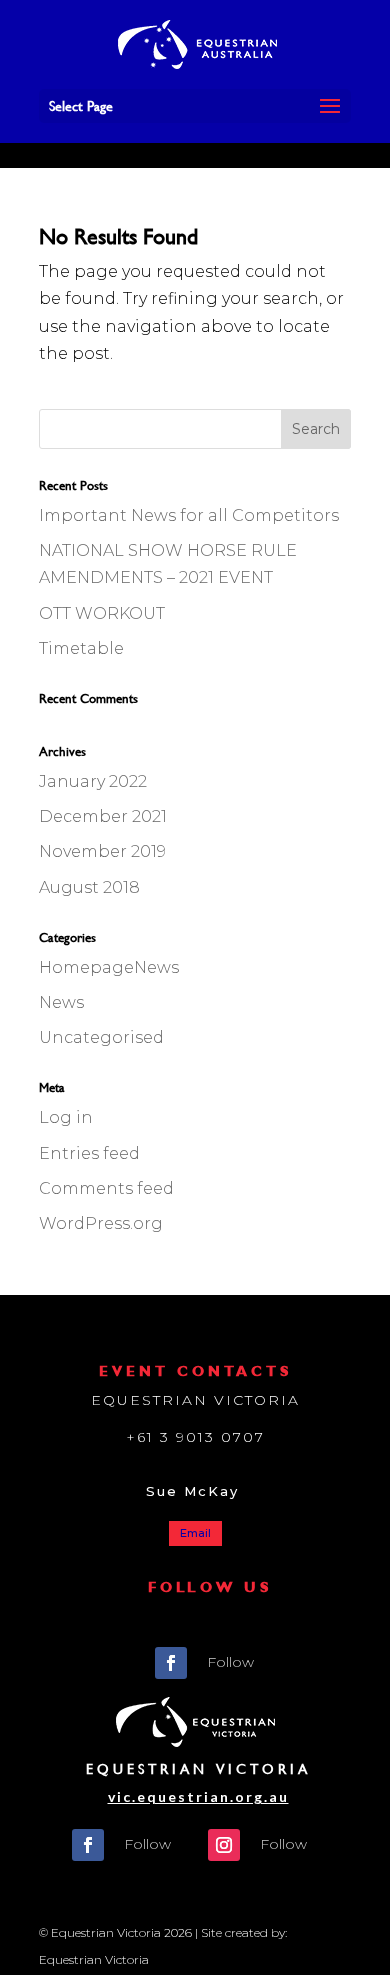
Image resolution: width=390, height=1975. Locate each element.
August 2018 (89, 887)
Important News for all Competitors (189, 515)
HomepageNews (109, 967)
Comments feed (106, 1188)
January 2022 (93, 781)
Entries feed (89, 1153)
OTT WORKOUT (102, 613)
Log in (66, 1117)
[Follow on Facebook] (171, 1663)
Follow (230, 1662)
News (61, 1002)
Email (195, 1533)
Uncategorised (101, 1037)
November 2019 (102, 851)
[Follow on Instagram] (224, 1845)
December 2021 (103, 816)
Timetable (81, 648)
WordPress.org (101, 1223)
